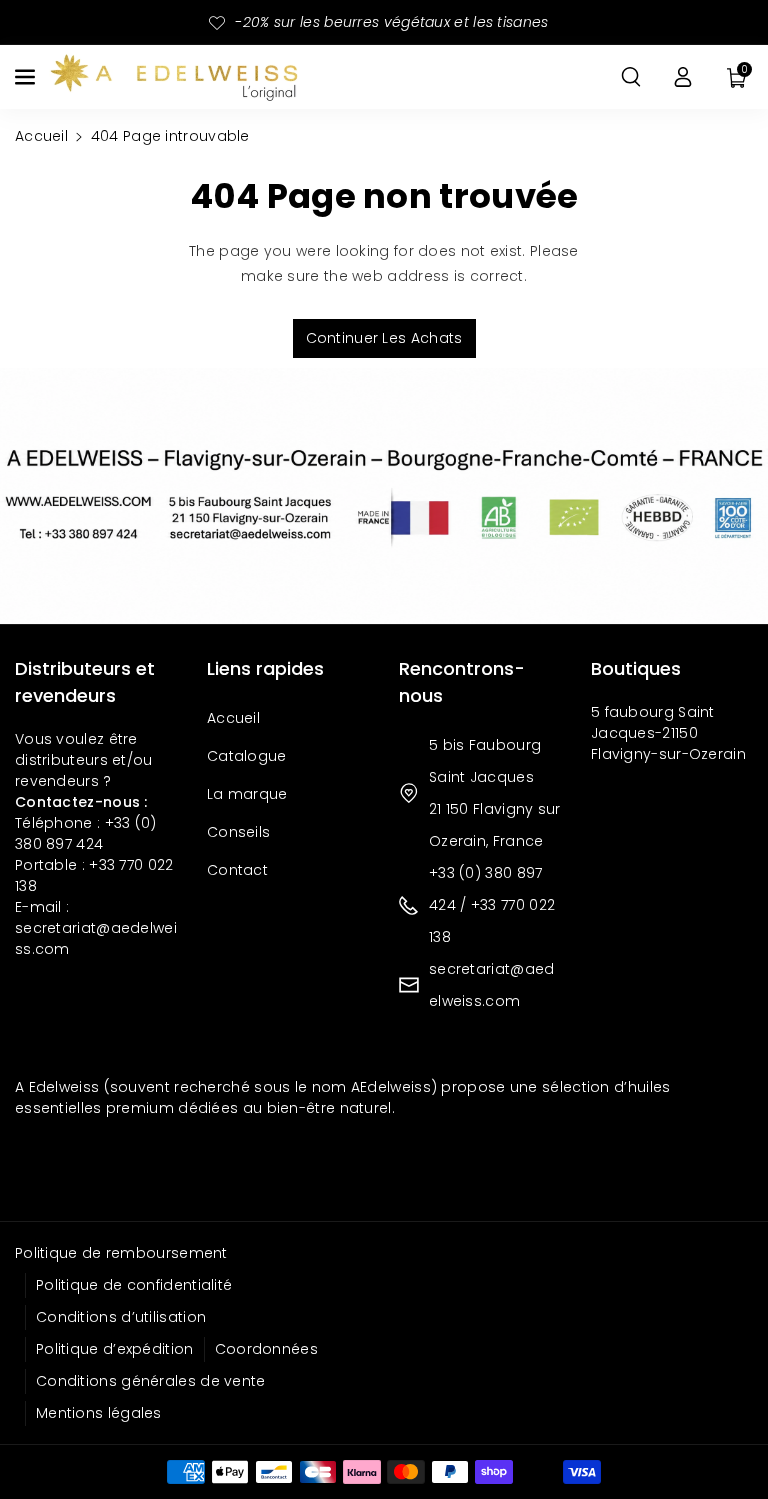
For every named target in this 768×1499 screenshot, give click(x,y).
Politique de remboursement (121, 1253)
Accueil (41, 136)
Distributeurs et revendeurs (85, 682)
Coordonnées (266, 1349)
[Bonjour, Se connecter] (683, 77)
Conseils (238, 832)
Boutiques (636, 668)
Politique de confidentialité (134, 1285)
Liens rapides (265, 668)
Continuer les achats (384, 338)
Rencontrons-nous (462, 682)
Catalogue (247, 756)
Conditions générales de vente (151, 1381)
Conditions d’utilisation (121, 1317)
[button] (27, 77)
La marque (247, 794)
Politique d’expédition (115, 1349)
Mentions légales (99, 1413)
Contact (237, 870)
